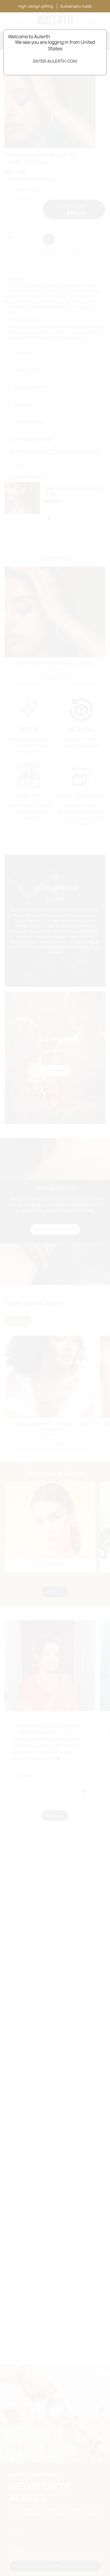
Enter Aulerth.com (55, 61)
